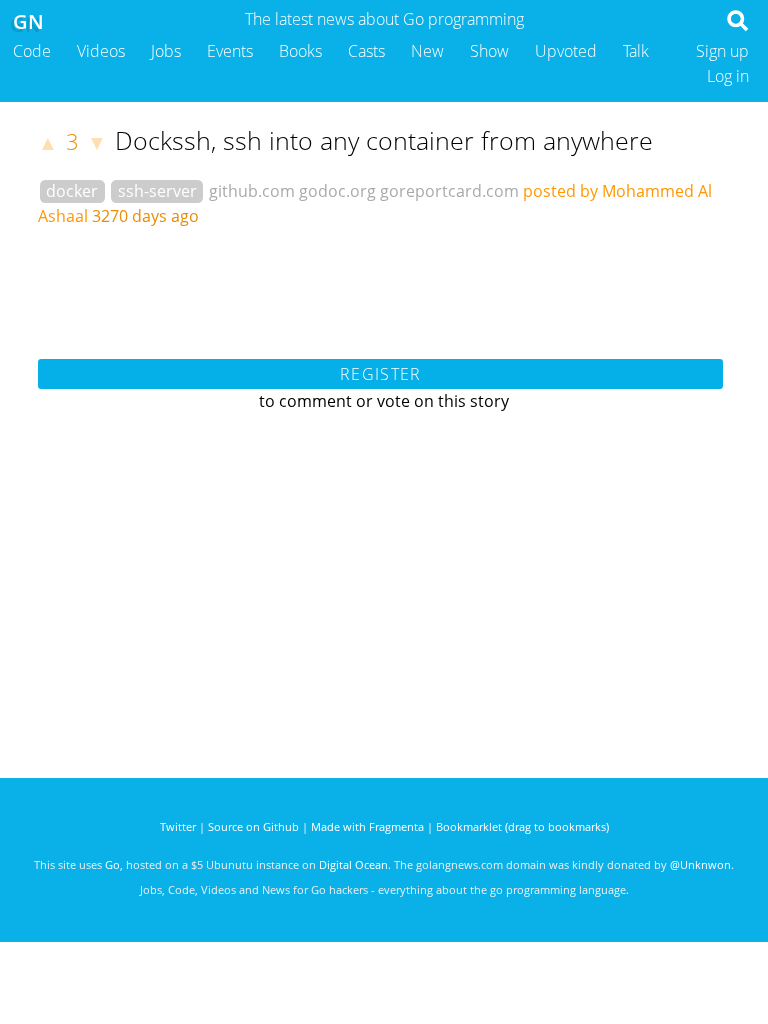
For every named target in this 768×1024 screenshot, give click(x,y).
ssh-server (157, 191)
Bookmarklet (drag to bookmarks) (522, 826)
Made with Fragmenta (367, 826)
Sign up (722, 51)
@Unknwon (700, 864)
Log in (728, 76)
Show (489, 51)
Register (380, 374)
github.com (252, 191)
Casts (366, 51)
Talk (636, 51)
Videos (101, 51)
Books (300, 51)
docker (72, 191)
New (427, 51)
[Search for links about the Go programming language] (741, 26)
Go (112, 864)
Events (230, 51)
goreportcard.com (449, 191)
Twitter (178, 826)
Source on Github (253, 826)
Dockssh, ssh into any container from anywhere (384, 140)
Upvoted (566, 51)
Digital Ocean (353, 864)
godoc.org (337, 191)
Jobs (166, 51)
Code (32, 51)
